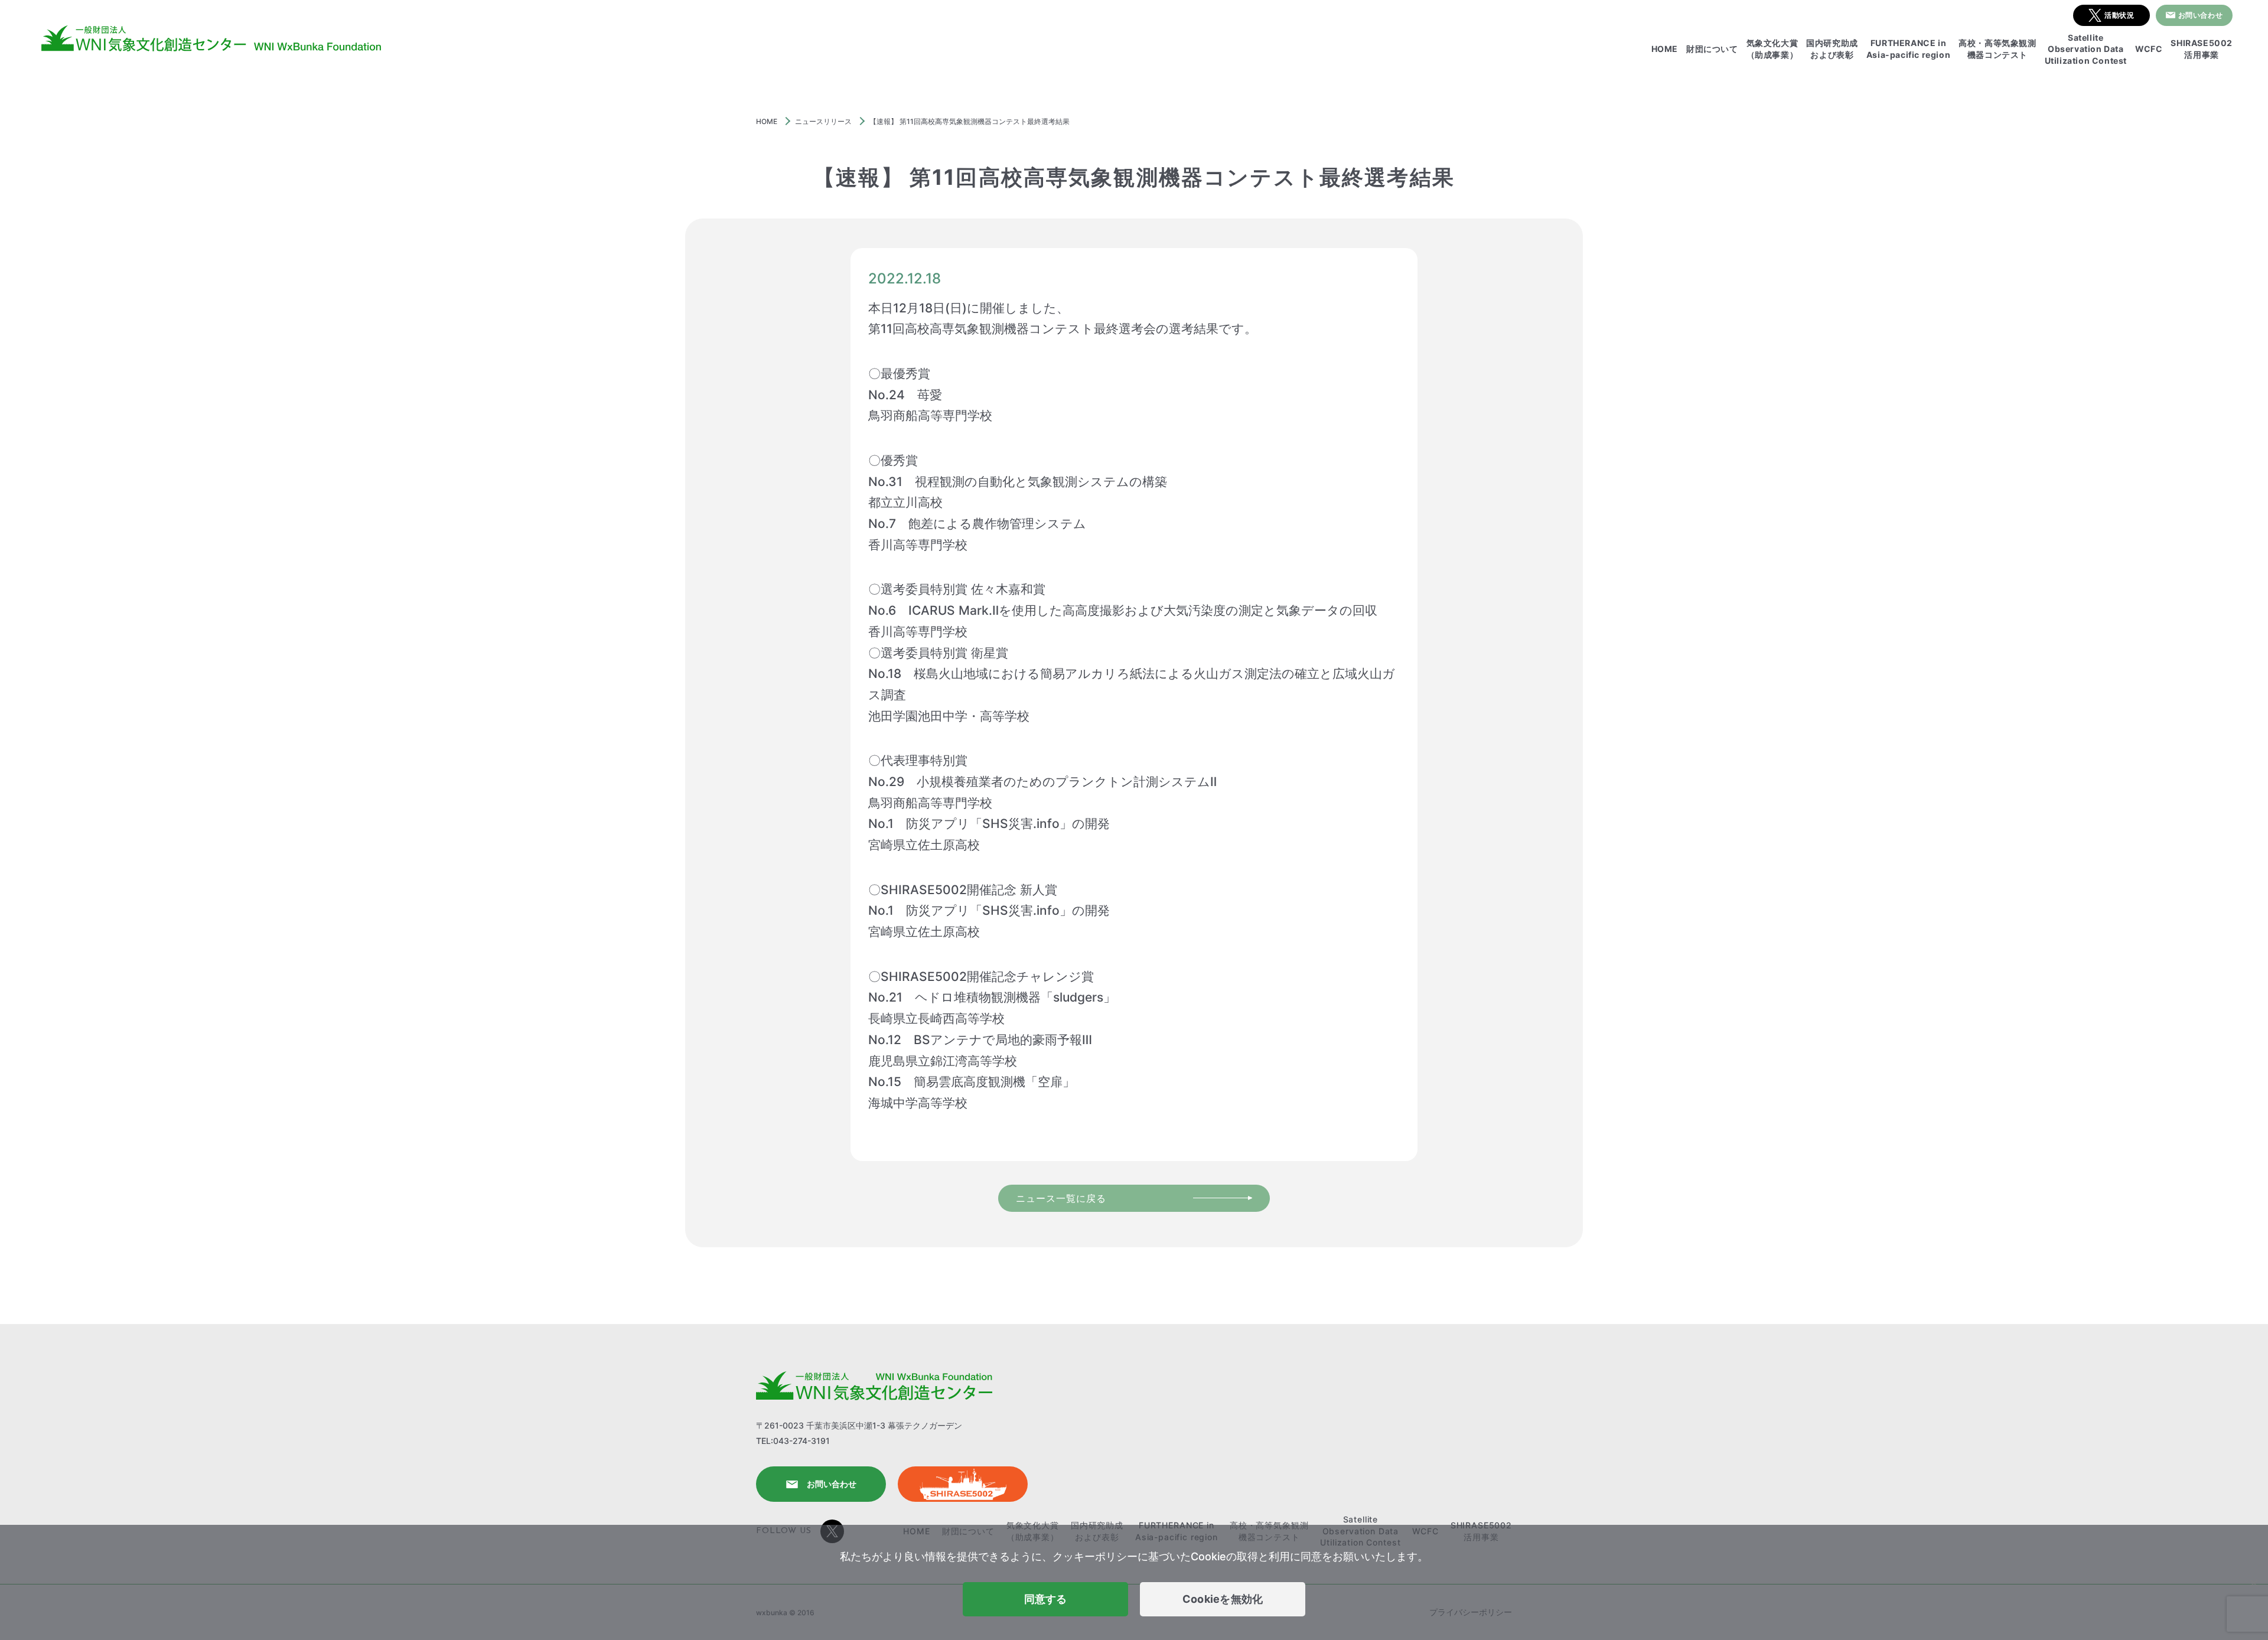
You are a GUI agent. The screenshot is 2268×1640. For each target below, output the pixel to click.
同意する (1046, 1599)
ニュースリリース (823, 121)
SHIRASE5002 (963, 1484)
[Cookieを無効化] (2253, 1583)
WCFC (2149, 49)
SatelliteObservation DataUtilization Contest (2086, 49)
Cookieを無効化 (1223, 1599)
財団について (1712, 49)
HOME (1665, 49)
